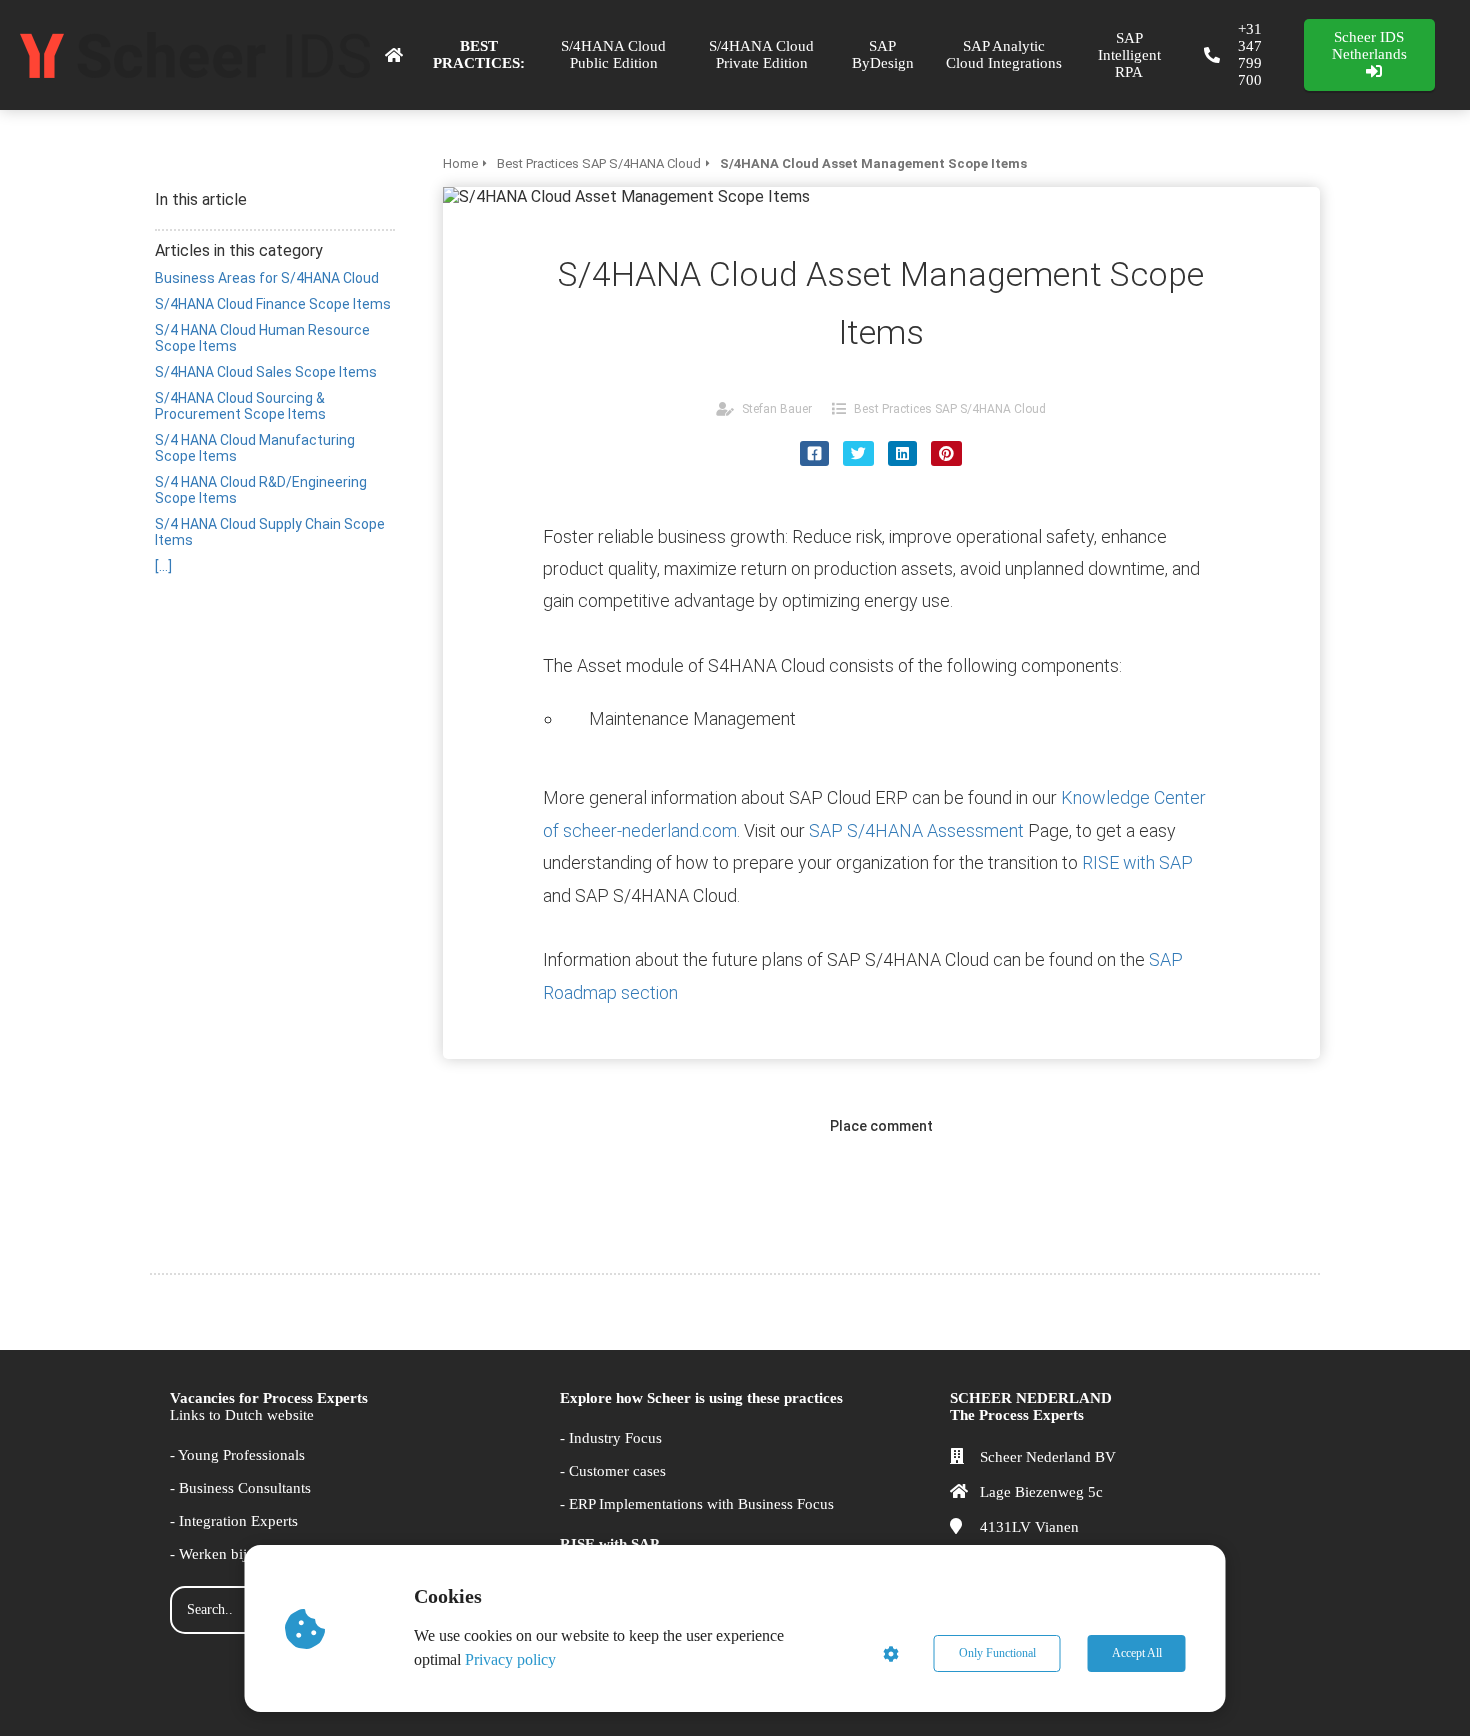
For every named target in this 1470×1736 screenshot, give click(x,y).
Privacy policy (510, 1659)
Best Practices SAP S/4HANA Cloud (950, 409)
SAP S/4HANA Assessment (918, 830)
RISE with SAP (1137, 862)
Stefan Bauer (777, 409)
